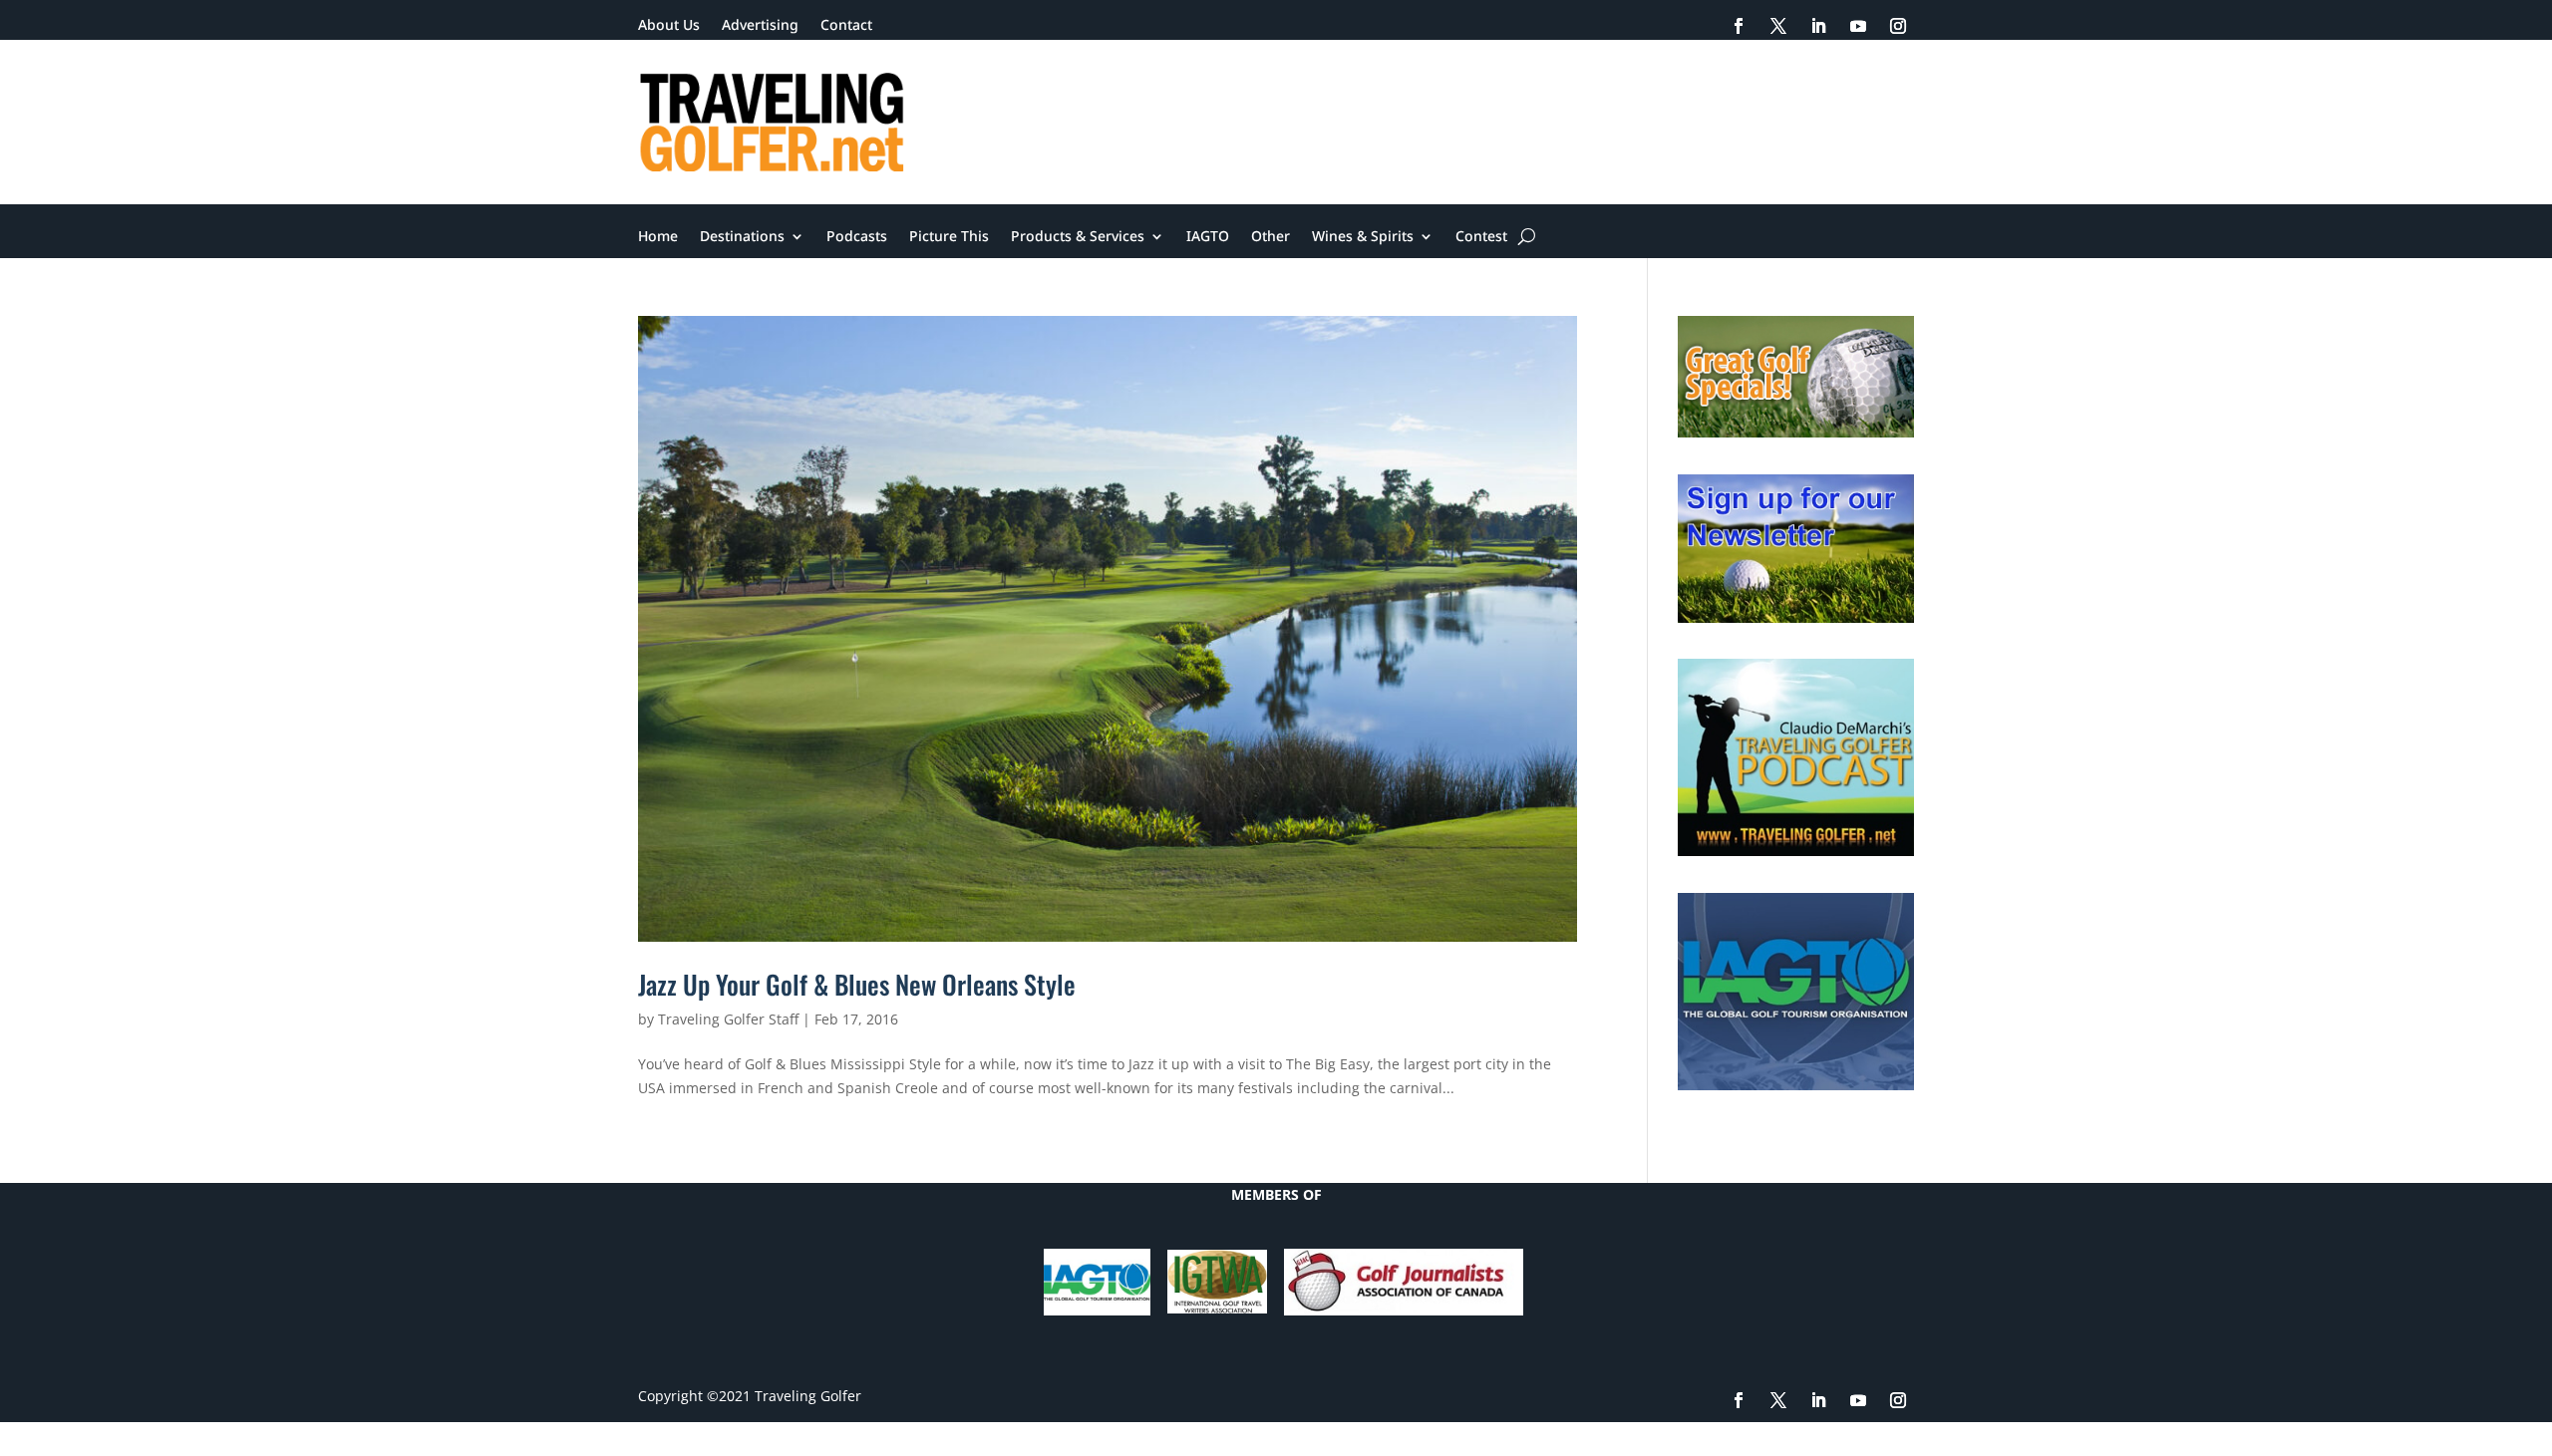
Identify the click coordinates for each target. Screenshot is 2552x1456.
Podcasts (857, 237)
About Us (669, 26)
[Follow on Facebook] (1739, 26)
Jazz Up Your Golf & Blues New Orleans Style (857, 984)
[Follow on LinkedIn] (1818, 26)
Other (1271, 237)
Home (658, 237)
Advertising (760, 26)
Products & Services (1078, 237)
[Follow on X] (1778, 26)
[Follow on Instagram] (1898, 26)
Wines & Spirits (1363, 237)
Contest (1481, 237)
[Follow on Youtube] (1858, 26)
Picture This (949, 237)
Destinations (742, 237)
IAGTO (1208, 237)
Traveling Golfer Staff (728, 1019)
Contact (846, 26)
